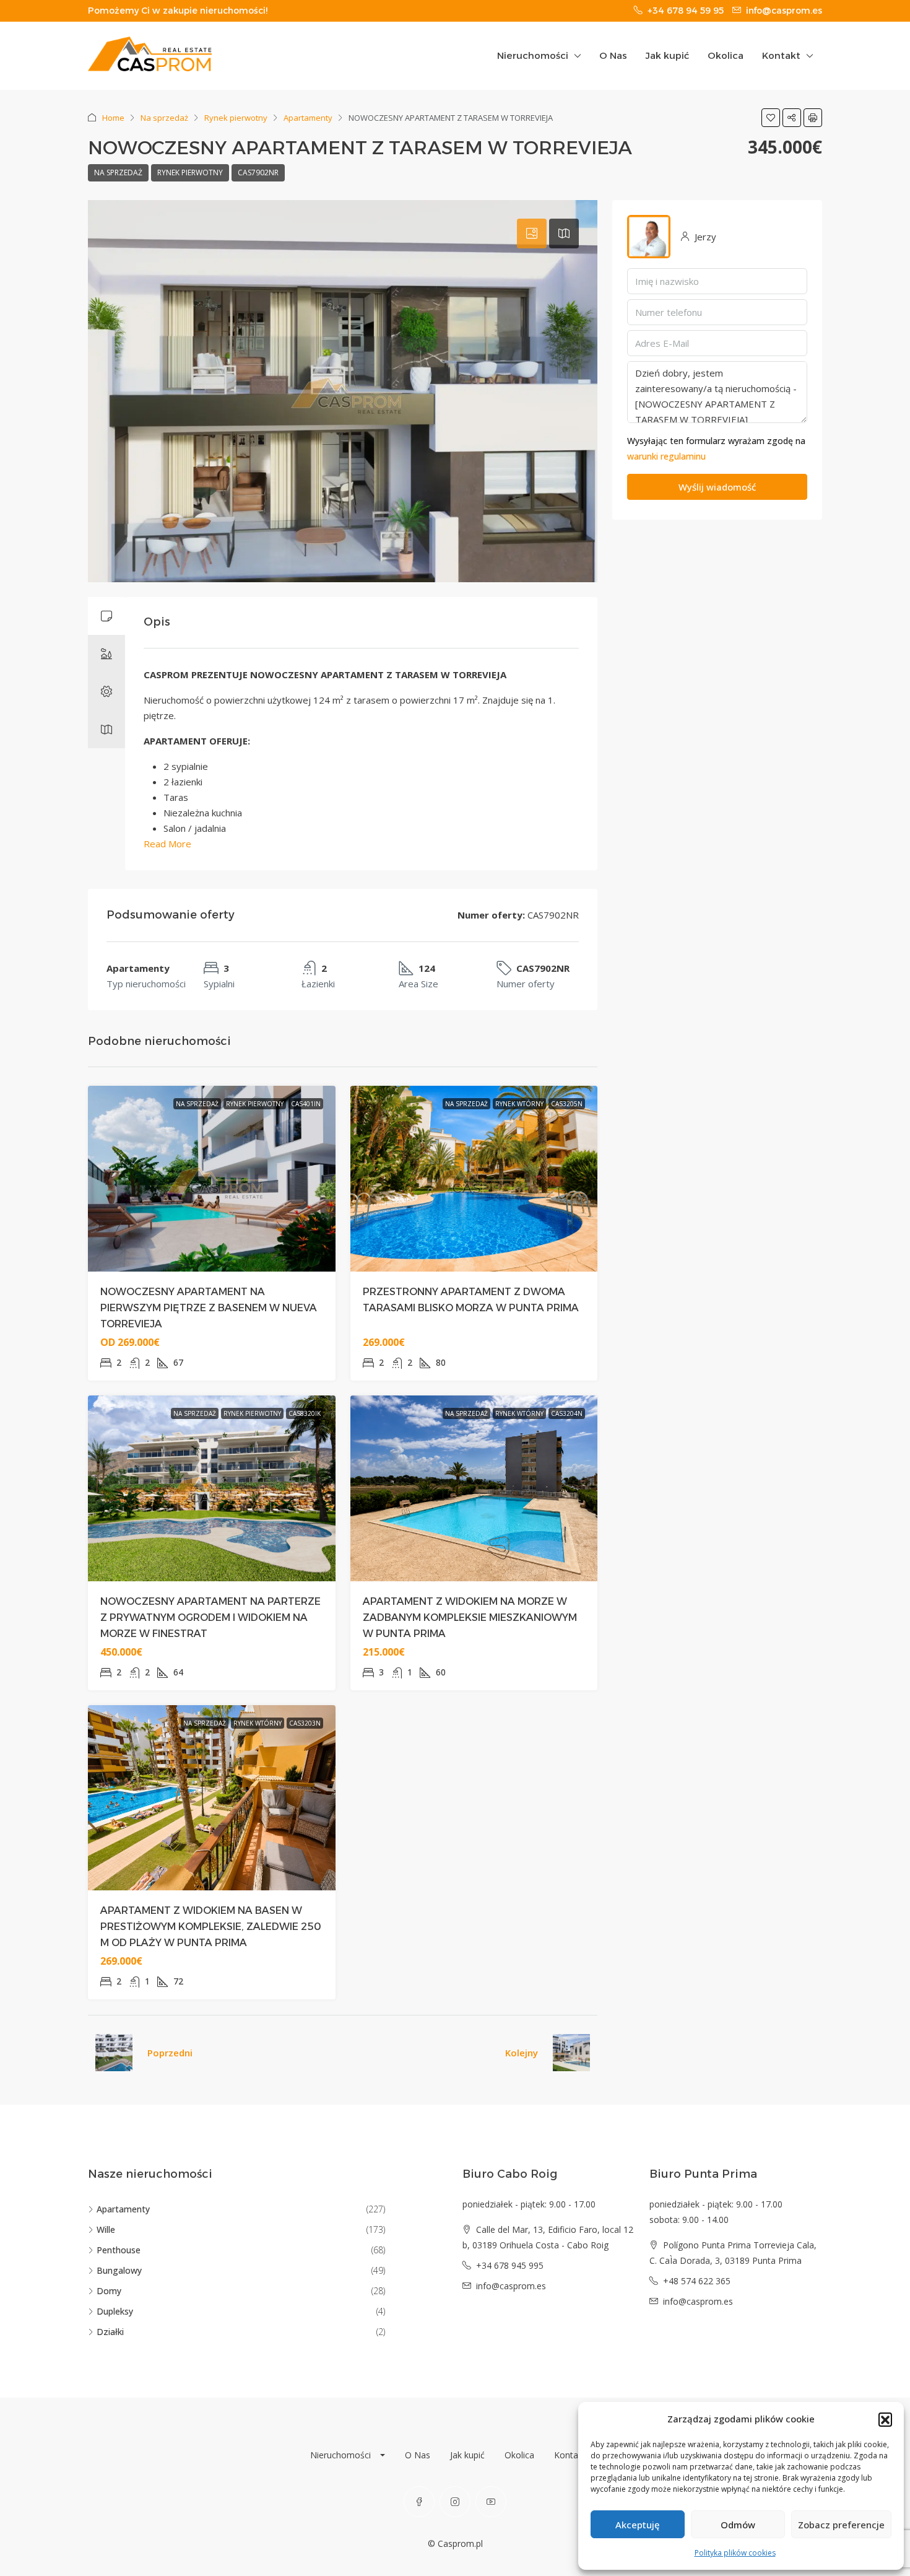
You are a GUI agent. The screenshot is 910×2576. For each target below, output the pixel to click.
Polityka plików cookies (735, 2553)
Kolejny (522, 2053)
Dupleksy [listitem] (115, 2311)
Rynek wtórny (519, 1104)
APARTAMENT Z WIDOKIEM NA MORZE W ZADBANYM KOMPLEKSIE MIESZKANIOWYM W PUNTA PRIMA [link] (470, 1618)
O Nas (613, 55)
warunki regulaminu (666, 456)
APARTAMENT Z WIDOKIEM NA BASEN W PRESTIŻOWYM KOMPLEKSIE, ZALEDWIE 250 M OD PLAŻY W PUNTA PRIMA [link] (211, 1927)
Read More (167, 844)
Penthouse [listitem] (119, 2250)
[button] (885, 2419)
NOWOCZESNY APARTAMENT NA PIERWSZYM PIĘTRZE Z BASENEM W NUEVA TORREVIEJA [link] (209, 1308)
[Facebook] (419, 2502)
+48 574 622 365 (697, 2281)
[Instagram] (455, 2502)
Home (113, 118)
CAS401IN (306, 1104)
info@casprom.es (511, 2286)
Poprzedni (170, 2053)
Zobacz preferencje (841, 2525)
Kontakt (781, 55)
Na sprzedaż (164, 118)
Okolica (726, 55)
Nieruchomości (533, 55)
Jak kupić (667, 55)
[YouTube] (491, 2502)
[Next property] (571, 2053)
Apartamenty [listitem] (123, 2209)
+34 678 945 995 (510, 2265)
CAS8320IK (305, 1413)
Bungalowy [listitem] (119, 2270)
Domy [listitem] (109, 2291)
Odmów (738, 2525)
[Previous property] (114, 2053)
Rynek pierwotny (236, 118)
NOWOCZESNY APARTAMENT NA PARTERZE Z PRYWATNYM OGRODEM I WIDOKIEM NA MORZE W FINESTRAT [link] (210, 1618)
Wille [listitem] (106, 2229)
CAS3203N (305, 1723)
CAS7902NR (258, 172)
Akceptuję (638, 2525)
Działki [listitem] (110, 2332)
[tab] (532, 234)
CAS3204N (567, 1413)
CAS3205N (567, 1104)
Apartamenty (308, 118)
